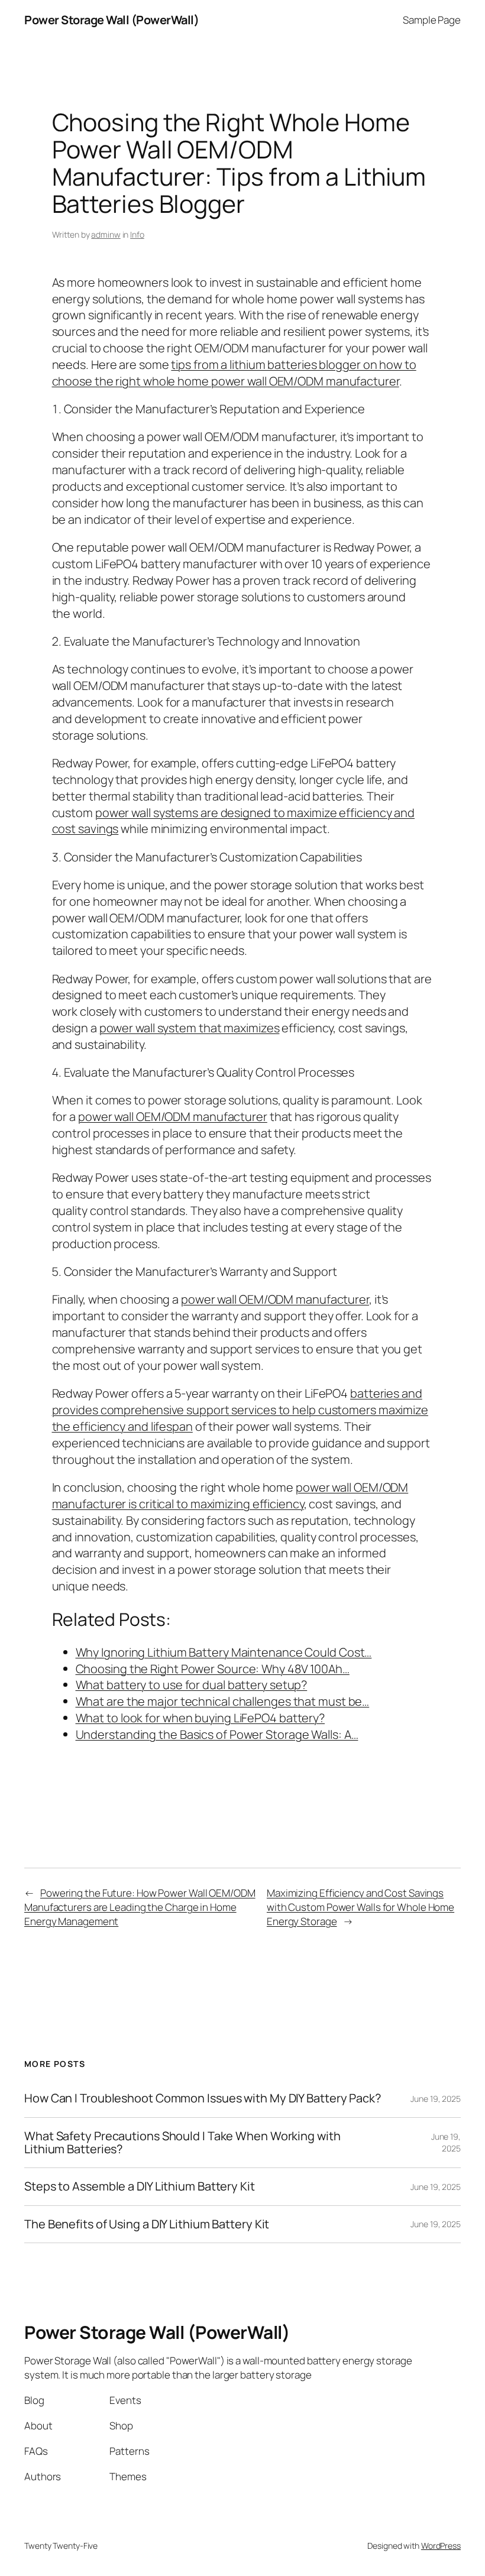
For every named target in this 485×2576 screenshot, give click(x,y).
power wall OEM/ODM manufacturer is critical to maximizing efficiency (230, 1496)
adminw (106, 234)
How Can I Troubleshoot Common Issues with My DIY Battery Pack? (203, 2098)
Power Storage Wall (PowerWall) (111, 20)
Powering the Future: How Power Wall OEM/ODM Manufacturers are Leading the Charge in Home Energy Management (140, 1907)
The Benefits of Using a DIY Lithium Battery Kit (147, 2224)
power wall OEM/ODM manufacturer (173, 1117)
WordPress (441, 2546)
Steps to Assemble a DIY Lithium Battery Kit (140, 2186)
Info (137, 234)
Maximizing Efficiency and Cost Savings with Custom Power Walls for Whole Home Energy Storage (360, 1907)
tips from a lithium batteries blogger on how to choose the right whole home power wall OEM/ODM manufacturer (234, 373)
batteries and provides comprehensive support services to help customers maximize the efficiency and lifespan (240, 1410)
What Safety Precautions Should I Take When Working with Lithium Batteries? (182, 2143)
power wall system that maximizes (190, 1028)
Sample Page (432, 20)
